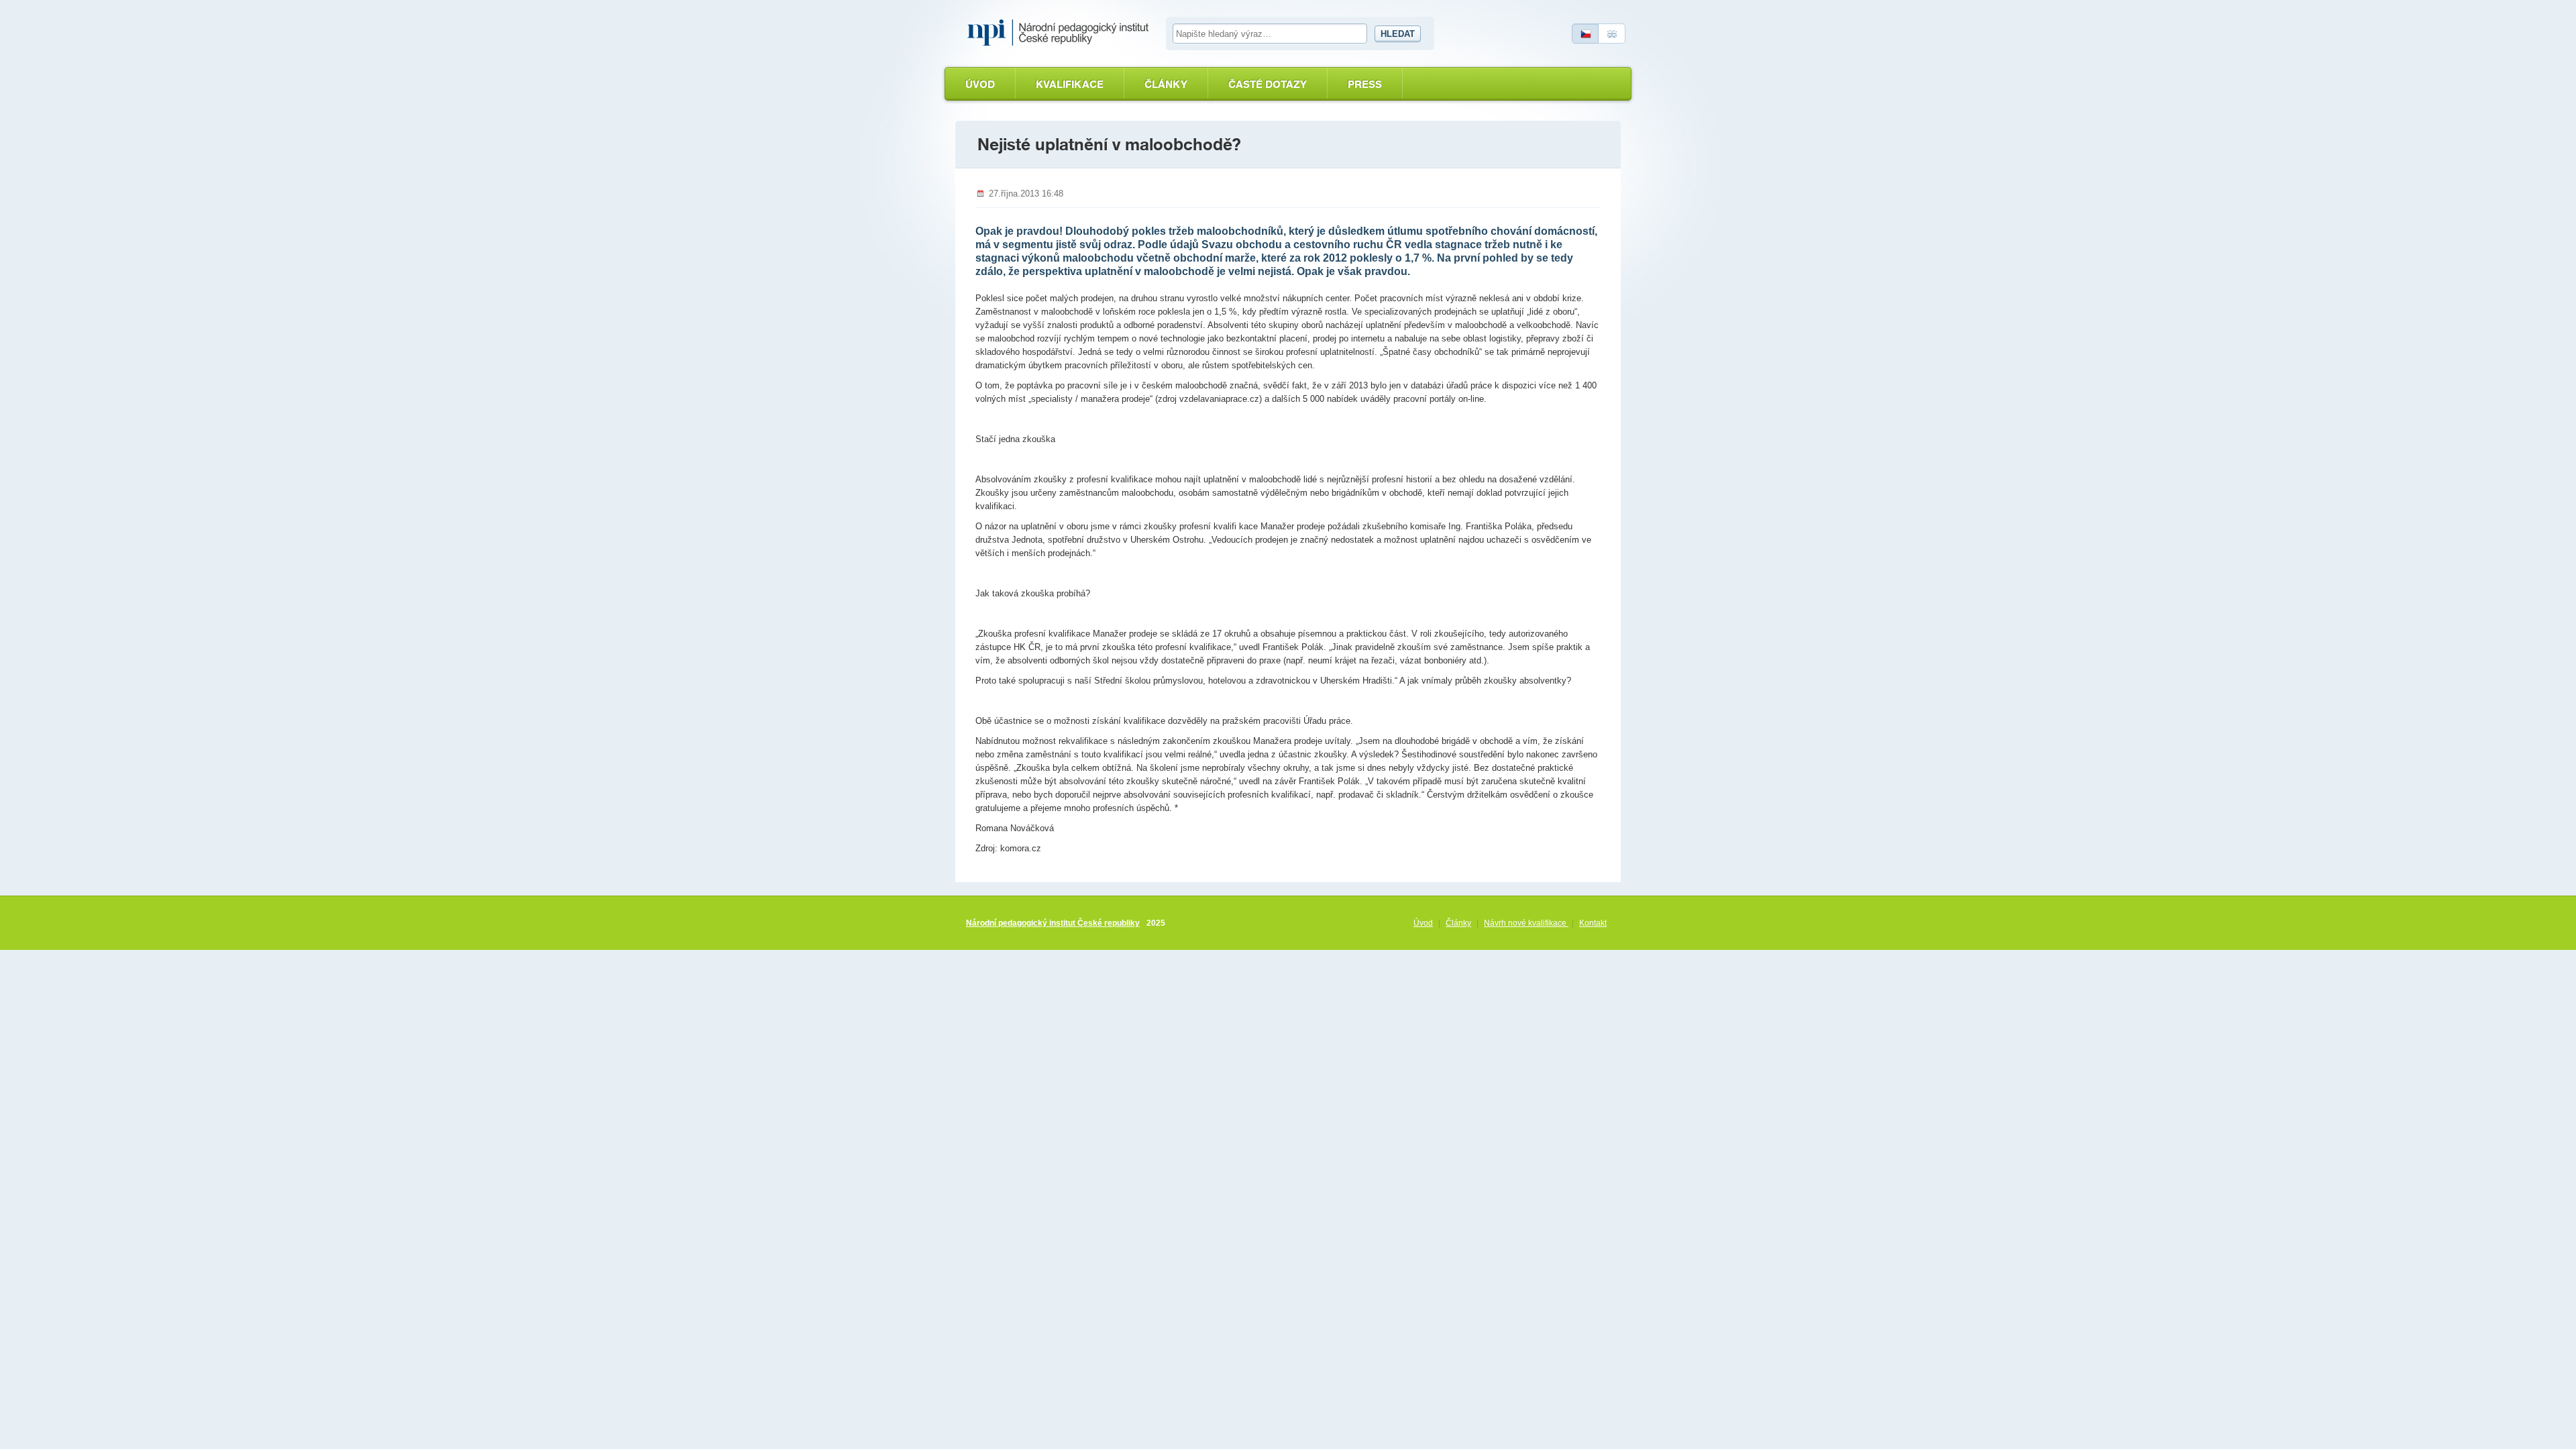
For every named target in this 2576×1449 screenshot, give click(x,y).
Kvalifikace (1070, 84)
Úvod (980, 84)
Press (1365, 84)
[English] (1612, 34)
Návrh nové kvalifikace (1526, 923)
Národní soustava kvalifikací (1061, 33)
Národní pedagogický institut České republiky (1053, 923)
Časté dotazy (1268, 84)
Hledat (1398, 34)
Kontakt (1593, 923)
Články (1166, 84)
